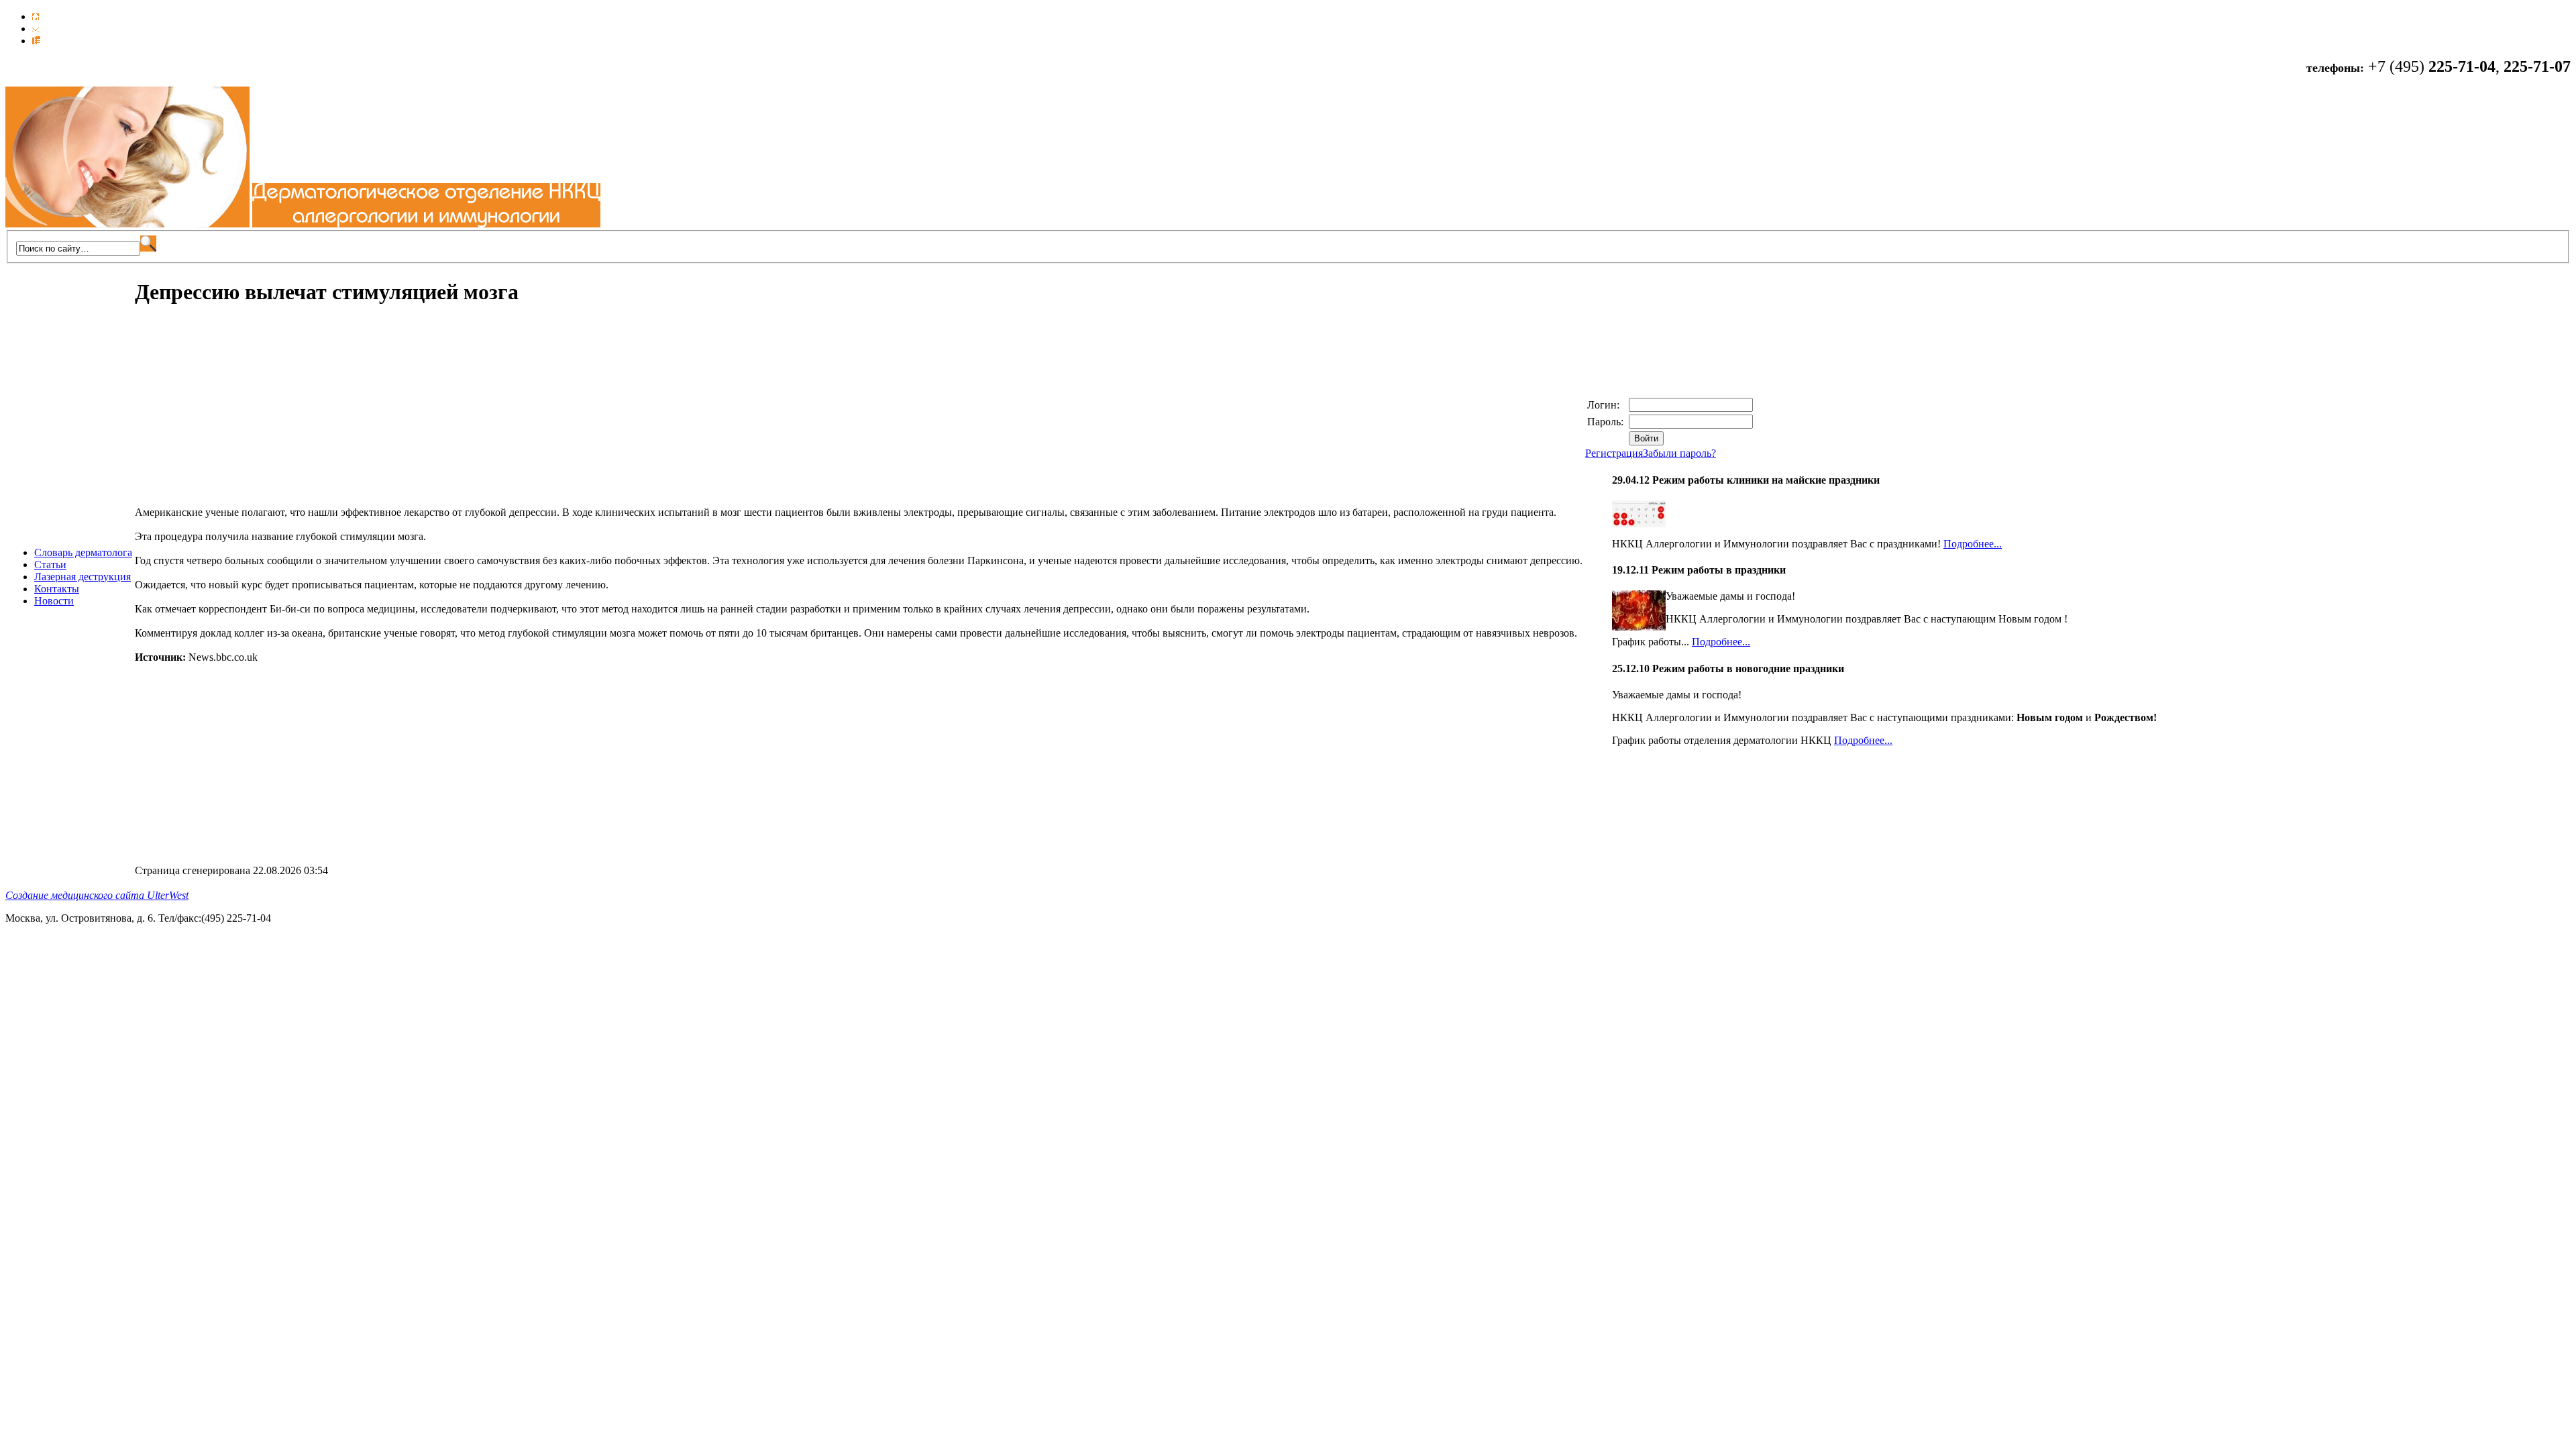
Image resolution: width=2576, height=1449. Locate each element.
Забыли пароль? (1679, 453)
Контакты (57, 589)
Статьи (50, 565)
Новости (54, 601)
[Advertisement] (248, 413)
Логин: (1605, 405)
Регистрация (1614, 453)
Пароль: (1607, 422)
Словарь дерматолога (83, 552)
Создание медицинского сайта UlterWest (97, 895)
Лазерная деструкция (83, 577)
